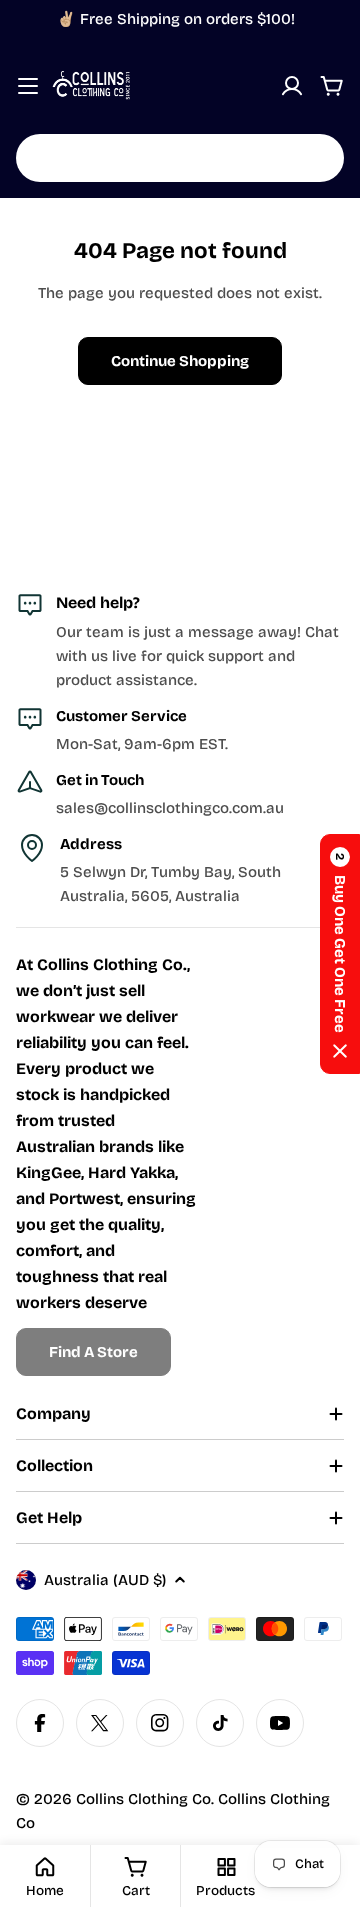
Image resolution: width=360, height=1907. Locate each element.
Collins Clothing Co (143, 1799)
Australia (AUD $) (105, 1580)
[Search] (316, 158)
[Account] (292, 86)
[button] (340, 954)
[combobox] (180, 158)
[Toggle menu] (28, 86)
